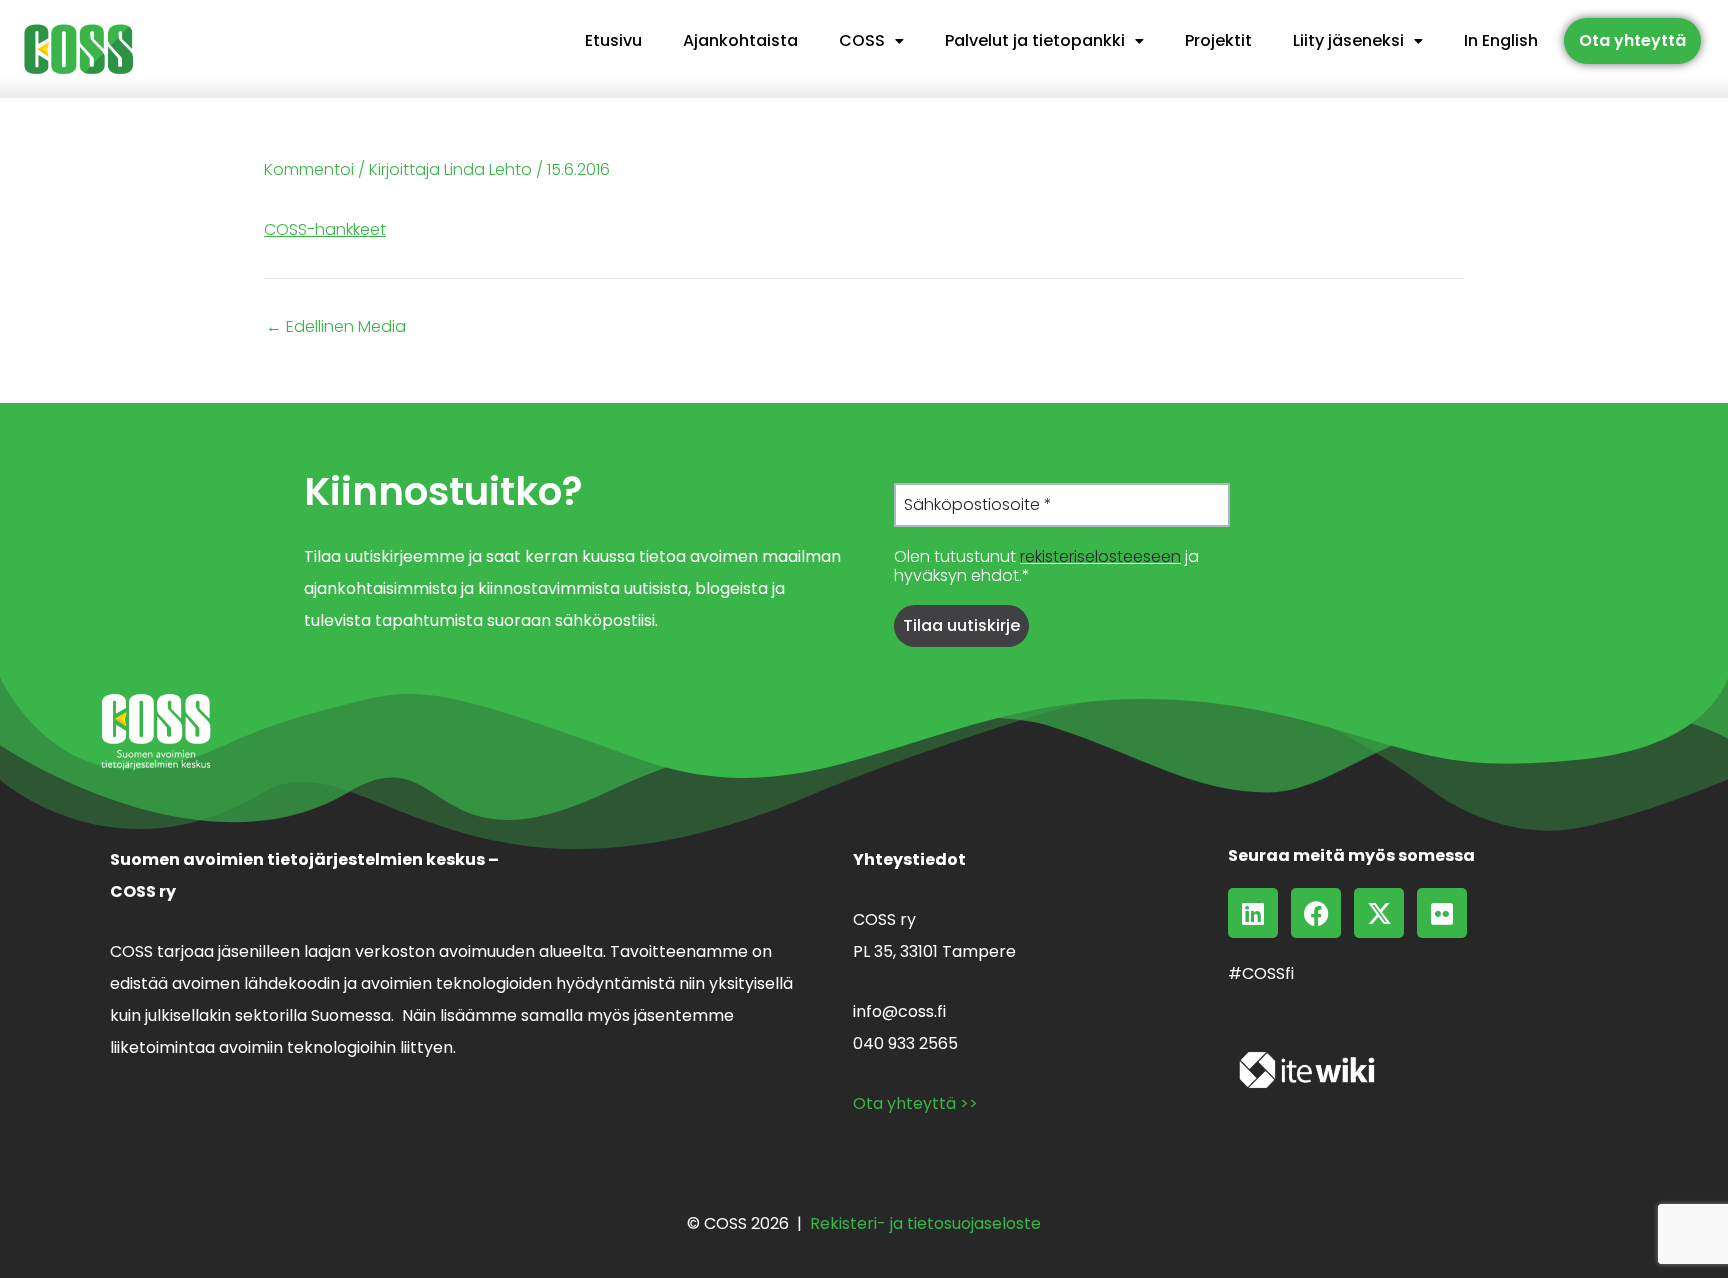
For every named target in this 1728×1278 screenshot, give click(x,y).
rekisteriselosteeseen (1100, 556)
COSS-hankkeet (325, 229)
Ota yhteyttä (1632, 40)
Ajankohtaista (740, 40)
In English (1501, 40)
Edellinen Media (336, 327)
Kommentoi (309, 169)
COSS (862, 40)
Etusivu (613, 40)
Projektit (1218, 40)
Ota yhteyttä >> (915, 1103)
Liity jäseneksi (1348, 40)
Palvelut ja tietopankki (1035, 40)
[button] (871, 41)
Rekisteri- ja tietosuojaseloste (925, 1223)
